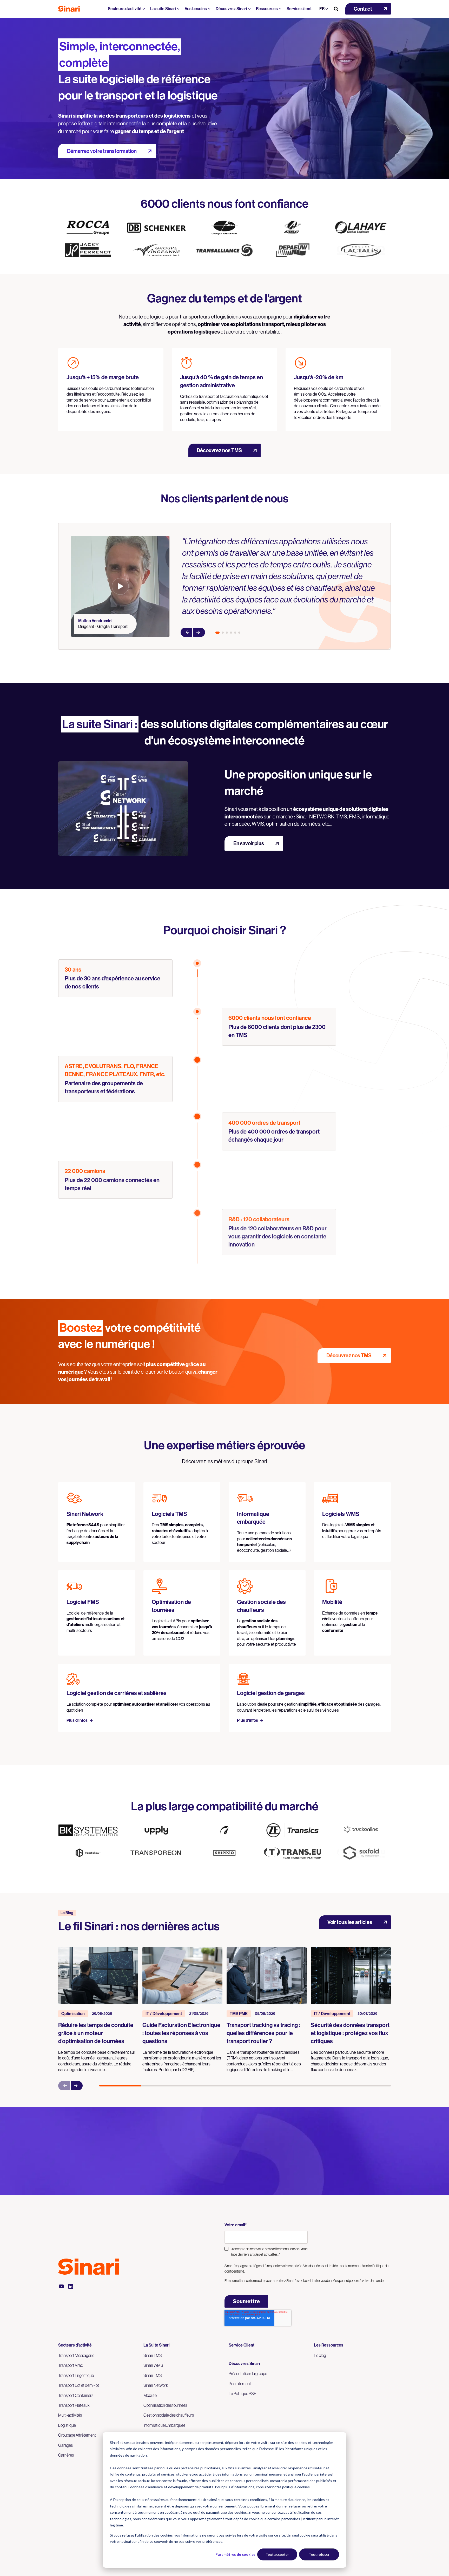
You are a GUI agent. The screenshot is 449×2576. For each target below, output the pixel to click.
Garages (65, 2445)
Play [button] (120, 586)
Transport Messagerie (76, 2355)
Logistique (67, 2425)
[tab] (217, 633)
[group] (98, 2010)
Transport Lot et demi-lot (79, 2385)
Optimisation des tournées (165, 2405)
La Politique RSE (243, 2394)
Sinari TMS (153, 2355)
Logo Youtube (61, 2286)
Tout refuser (319, 2554)
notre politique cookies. (291, 2487)
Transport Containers (76, 2395)
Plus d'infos (77, 1720)
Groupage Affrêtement (77, 2435)
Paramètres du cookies (235, 2554)
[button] (368, 9)
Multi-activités (70, 2415)
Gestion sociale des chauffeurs (169, 2415)
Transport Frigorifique (76, 2375)
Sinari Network (156, 2385)
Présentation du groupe (248, 2374)
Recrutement (240, 2384)
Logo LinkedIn (71, 2286)
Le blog (320, 2355)
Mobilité (150, 2395)
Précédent (186, 632)
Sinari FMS (153, 2375)
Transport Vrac (71, 2365)
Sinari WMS (153, 2365)
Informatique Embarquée (164, 2425)
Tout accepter (277, 2554)
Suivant (199, 632)
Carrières (66, 2455)
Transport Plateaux (74, 2405)
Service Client (242, 2345)
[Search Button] (336, 9)
